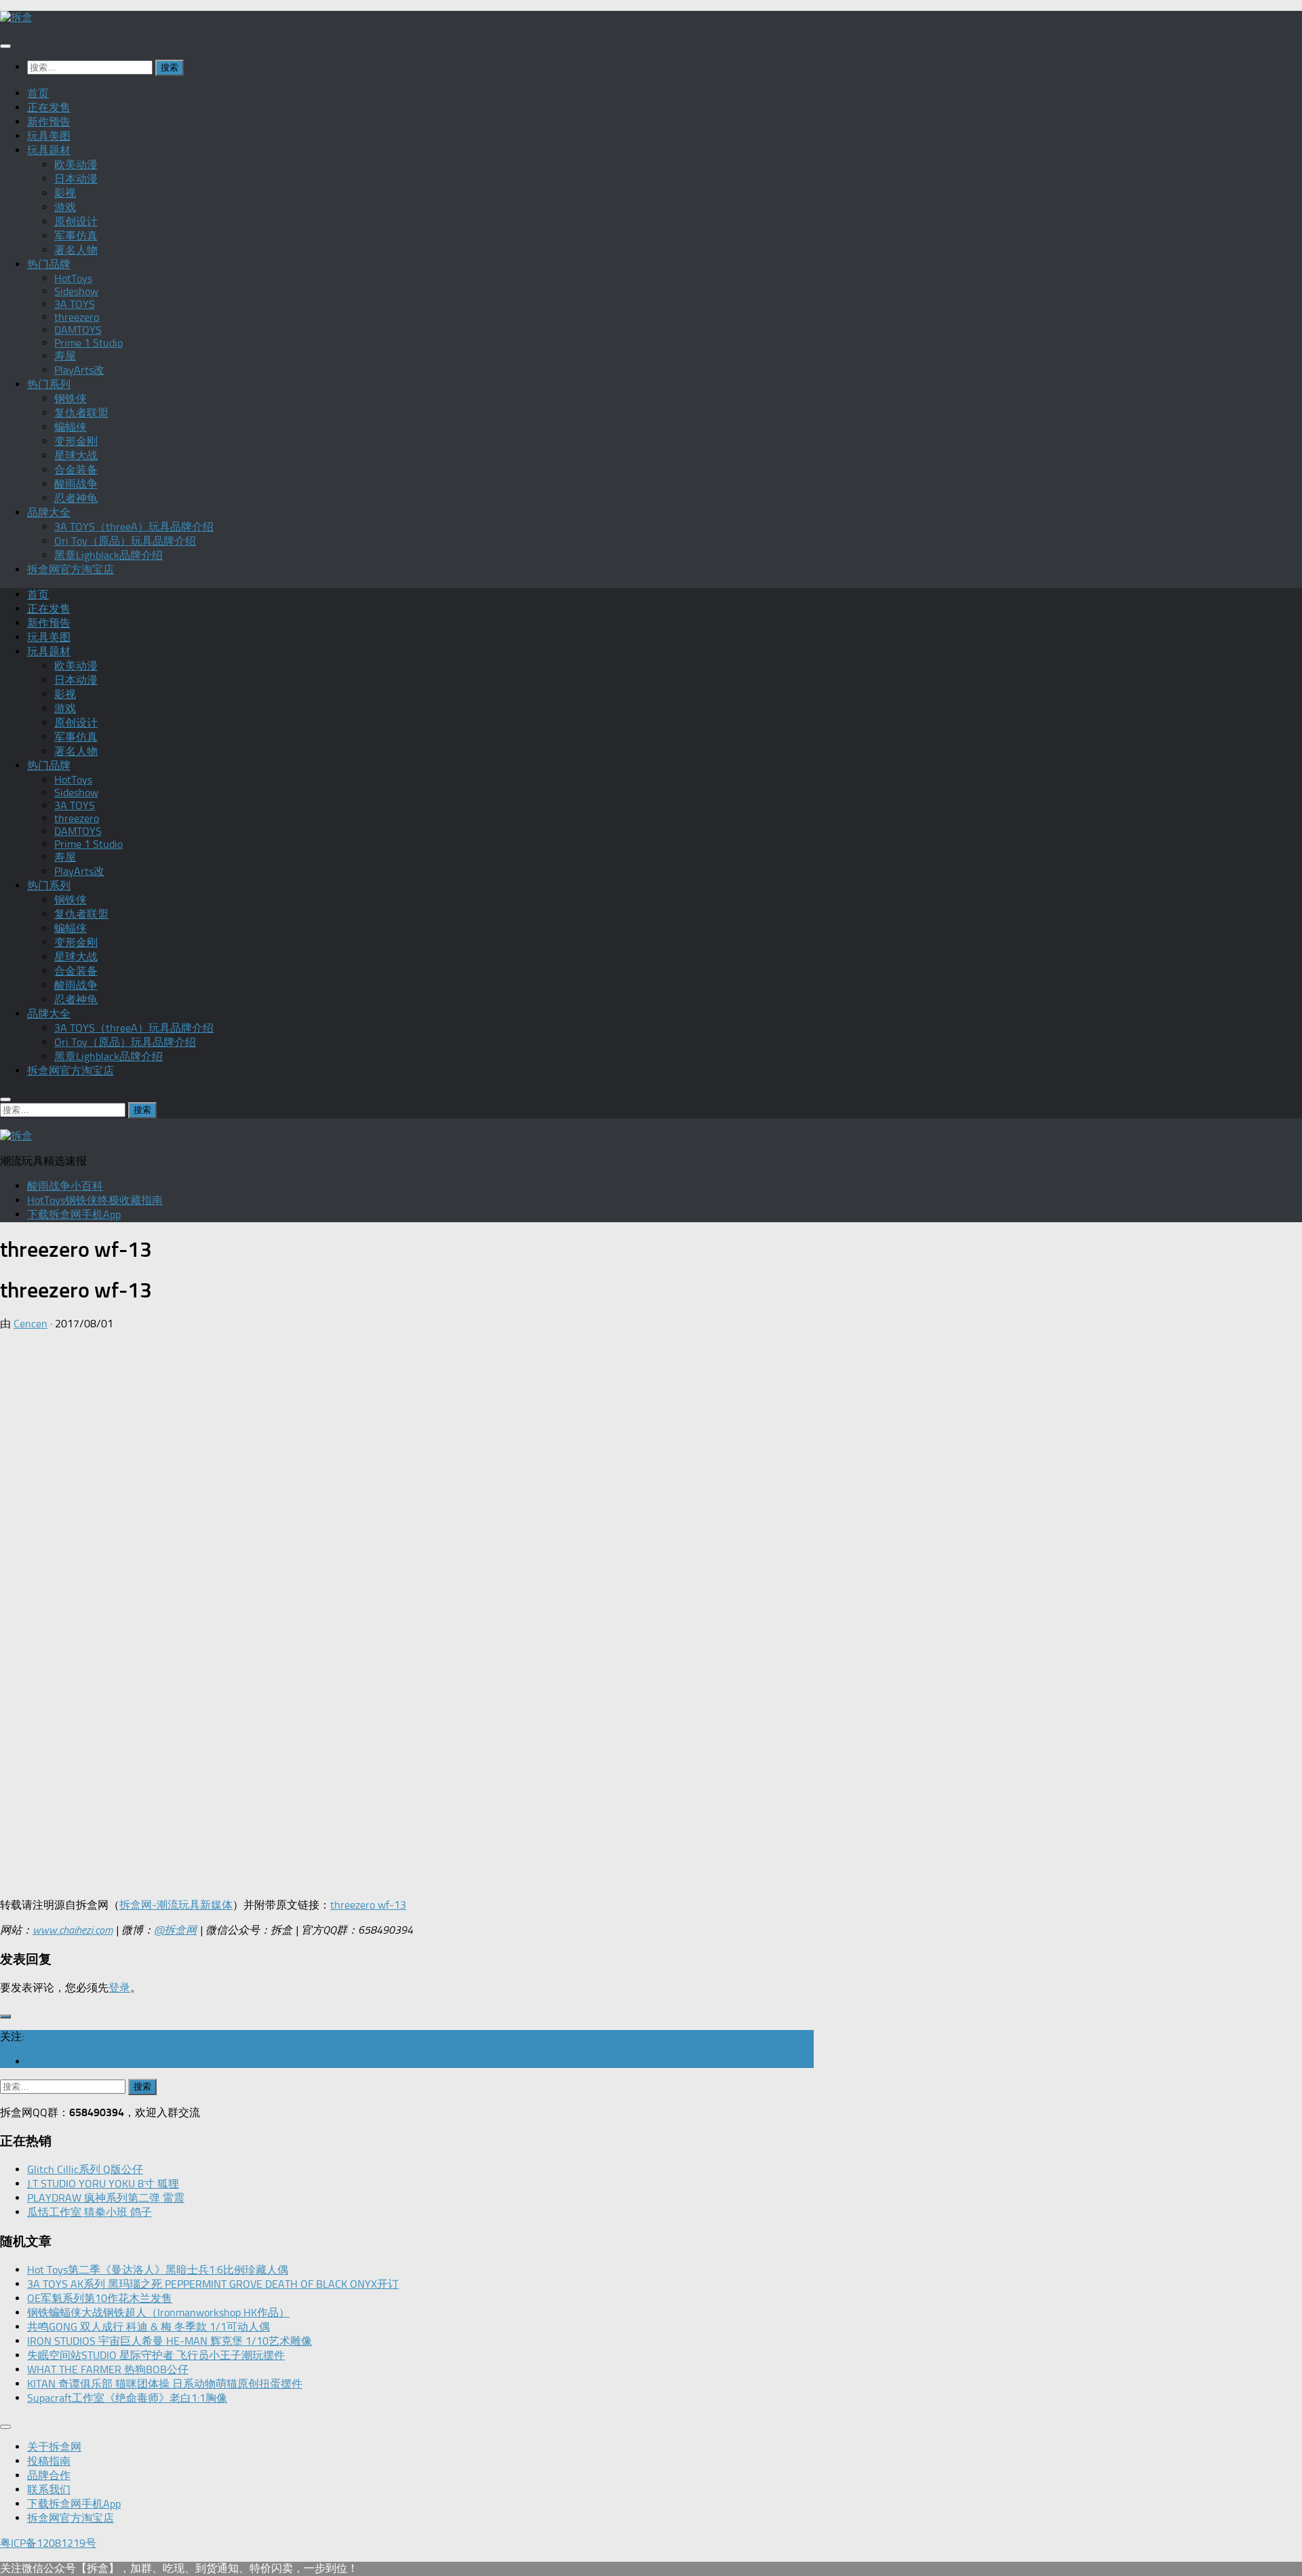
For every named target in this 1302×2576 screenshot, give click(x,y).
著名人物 (76, 250)
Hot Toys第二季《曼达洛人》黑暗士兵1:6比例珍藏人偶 (158, 2270)
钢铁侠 (71, 398)
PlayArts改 (79, 370)
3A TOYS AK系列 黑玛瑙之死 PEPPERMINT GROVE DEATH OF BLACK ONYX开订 (213, 2284)
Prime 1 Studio (88, 343)
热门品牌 (49, 264)
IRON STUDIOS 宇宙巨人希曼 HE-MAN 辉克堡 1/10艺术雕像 (170, 2341)
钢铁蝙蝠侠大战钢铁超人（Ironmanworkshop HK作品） (158, 2312)
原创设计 (76, 221)
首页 (38, 93)
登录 (119, 1988)
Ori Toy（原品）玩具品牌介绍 (125, 541)
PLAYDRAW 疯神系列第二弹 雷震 (106, 2198)
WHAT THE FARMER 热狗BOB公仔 (108, 2369)
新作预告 (49, 122)
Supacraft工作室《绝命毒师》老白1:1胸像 (127, 2398)
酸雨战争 (76, 484)
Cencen (31, 1324)
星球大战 (76, 455)
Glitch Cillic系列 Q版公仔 (85, 2169)
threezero (77, 317)
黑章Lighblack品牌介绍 (108, 555)
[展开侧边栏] (5, 2016)
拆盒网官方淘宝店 (71, 569)
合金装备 (76, 470)
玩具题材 (49, 150)
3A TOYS (75, 304)
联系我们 (49, 2490)
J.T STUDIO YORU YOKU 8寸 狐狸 (103, 2184)
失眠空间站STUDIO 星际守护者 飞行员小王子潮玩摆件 (156, 2355)
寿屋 (65, 356)
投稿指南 (49, 2461)
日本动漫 (76, 179)
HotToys (73, 278)
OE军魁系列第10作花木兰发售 (100, 2298)
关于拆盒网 (54, 2447)
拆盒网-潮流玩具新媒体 (176, 1905)
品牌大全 (49, 512)
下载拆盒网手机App (74, 1214)
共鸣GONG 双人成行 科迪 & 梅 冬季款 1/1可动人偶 (149, 2327)
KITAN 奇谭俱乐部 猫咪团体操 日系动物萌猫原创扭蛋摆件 (165, 2384)
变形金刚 (76, 441)
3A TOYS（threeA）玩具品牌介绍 (134, 527)
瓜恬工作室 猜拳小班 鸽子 (90, 2212)
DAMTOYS (78, 330)
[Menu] (5, 46)
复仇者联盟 (81, 413)
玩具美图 (49, 136)
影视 (65, 193)
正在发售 (49, 108)
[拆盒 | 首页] (16, 17)
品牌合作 (49, 2475)
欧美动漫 (76, 164)
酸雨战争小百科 (65, 1186)
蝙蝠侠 (71, 427)
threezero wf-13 (368, 1905)
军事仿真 (76, 236)
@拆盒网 (175, 1930)
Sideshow (76, 291)
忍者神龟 (76, 498)
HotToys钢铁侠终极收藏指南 (95, 1200)
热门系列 (49, 384)
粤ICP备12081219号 (48, 2543)
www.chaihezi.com (73, 1930)
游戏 (65, 207)
